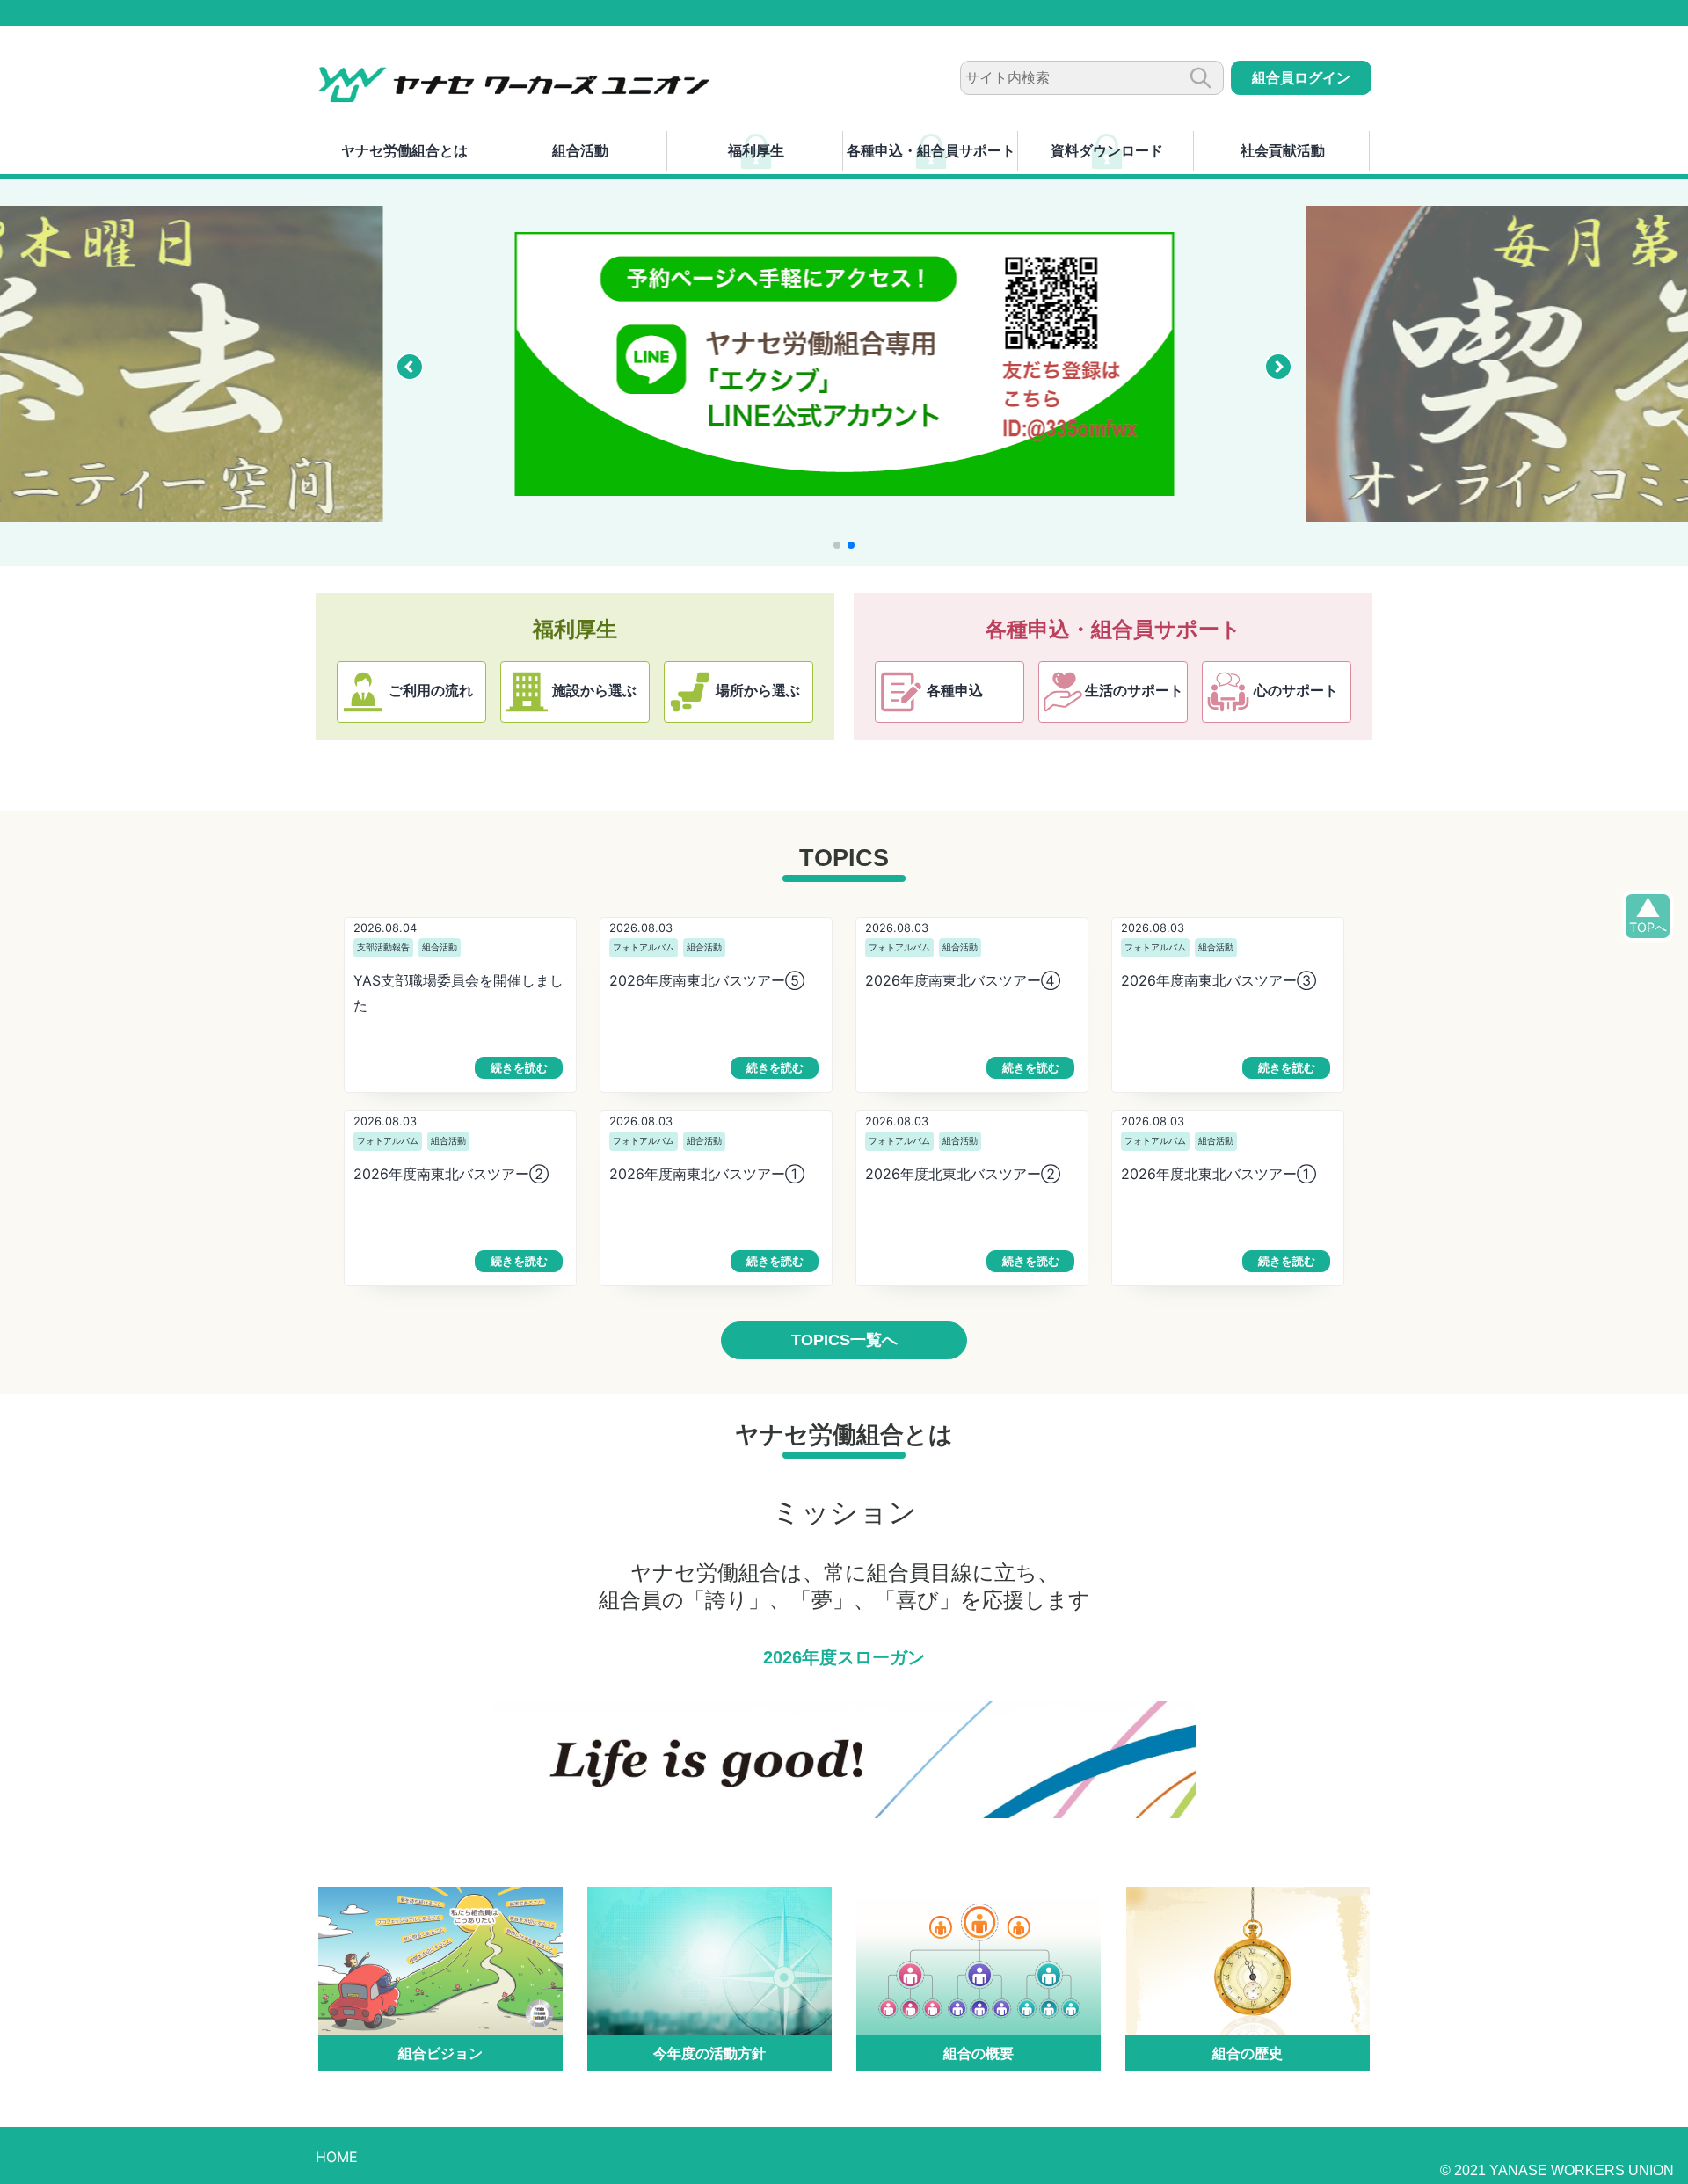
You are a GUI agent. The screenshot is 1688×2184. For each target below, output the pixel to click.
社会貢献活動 (1283, 150)
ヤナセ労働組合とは (404, 150)
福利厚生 (756, 150)
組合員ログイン (1301, 78)
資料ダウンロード (1107, 150)
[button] (410, 367)
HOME (337, 2157)
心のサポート (1296, 691)
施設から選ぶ (594, 691)
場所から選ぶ (758, 691)
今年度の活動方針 (709, 2053)
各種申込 (955, 691)
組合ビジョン (440, 2053)
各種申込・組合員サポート (931, 150)
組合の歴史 (1248, 2053)
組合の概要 (979, 2053)
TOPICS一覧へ (844, 1340)
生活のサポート (1134, 691)
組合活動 (580, 150)
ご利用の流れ (431, 691)
